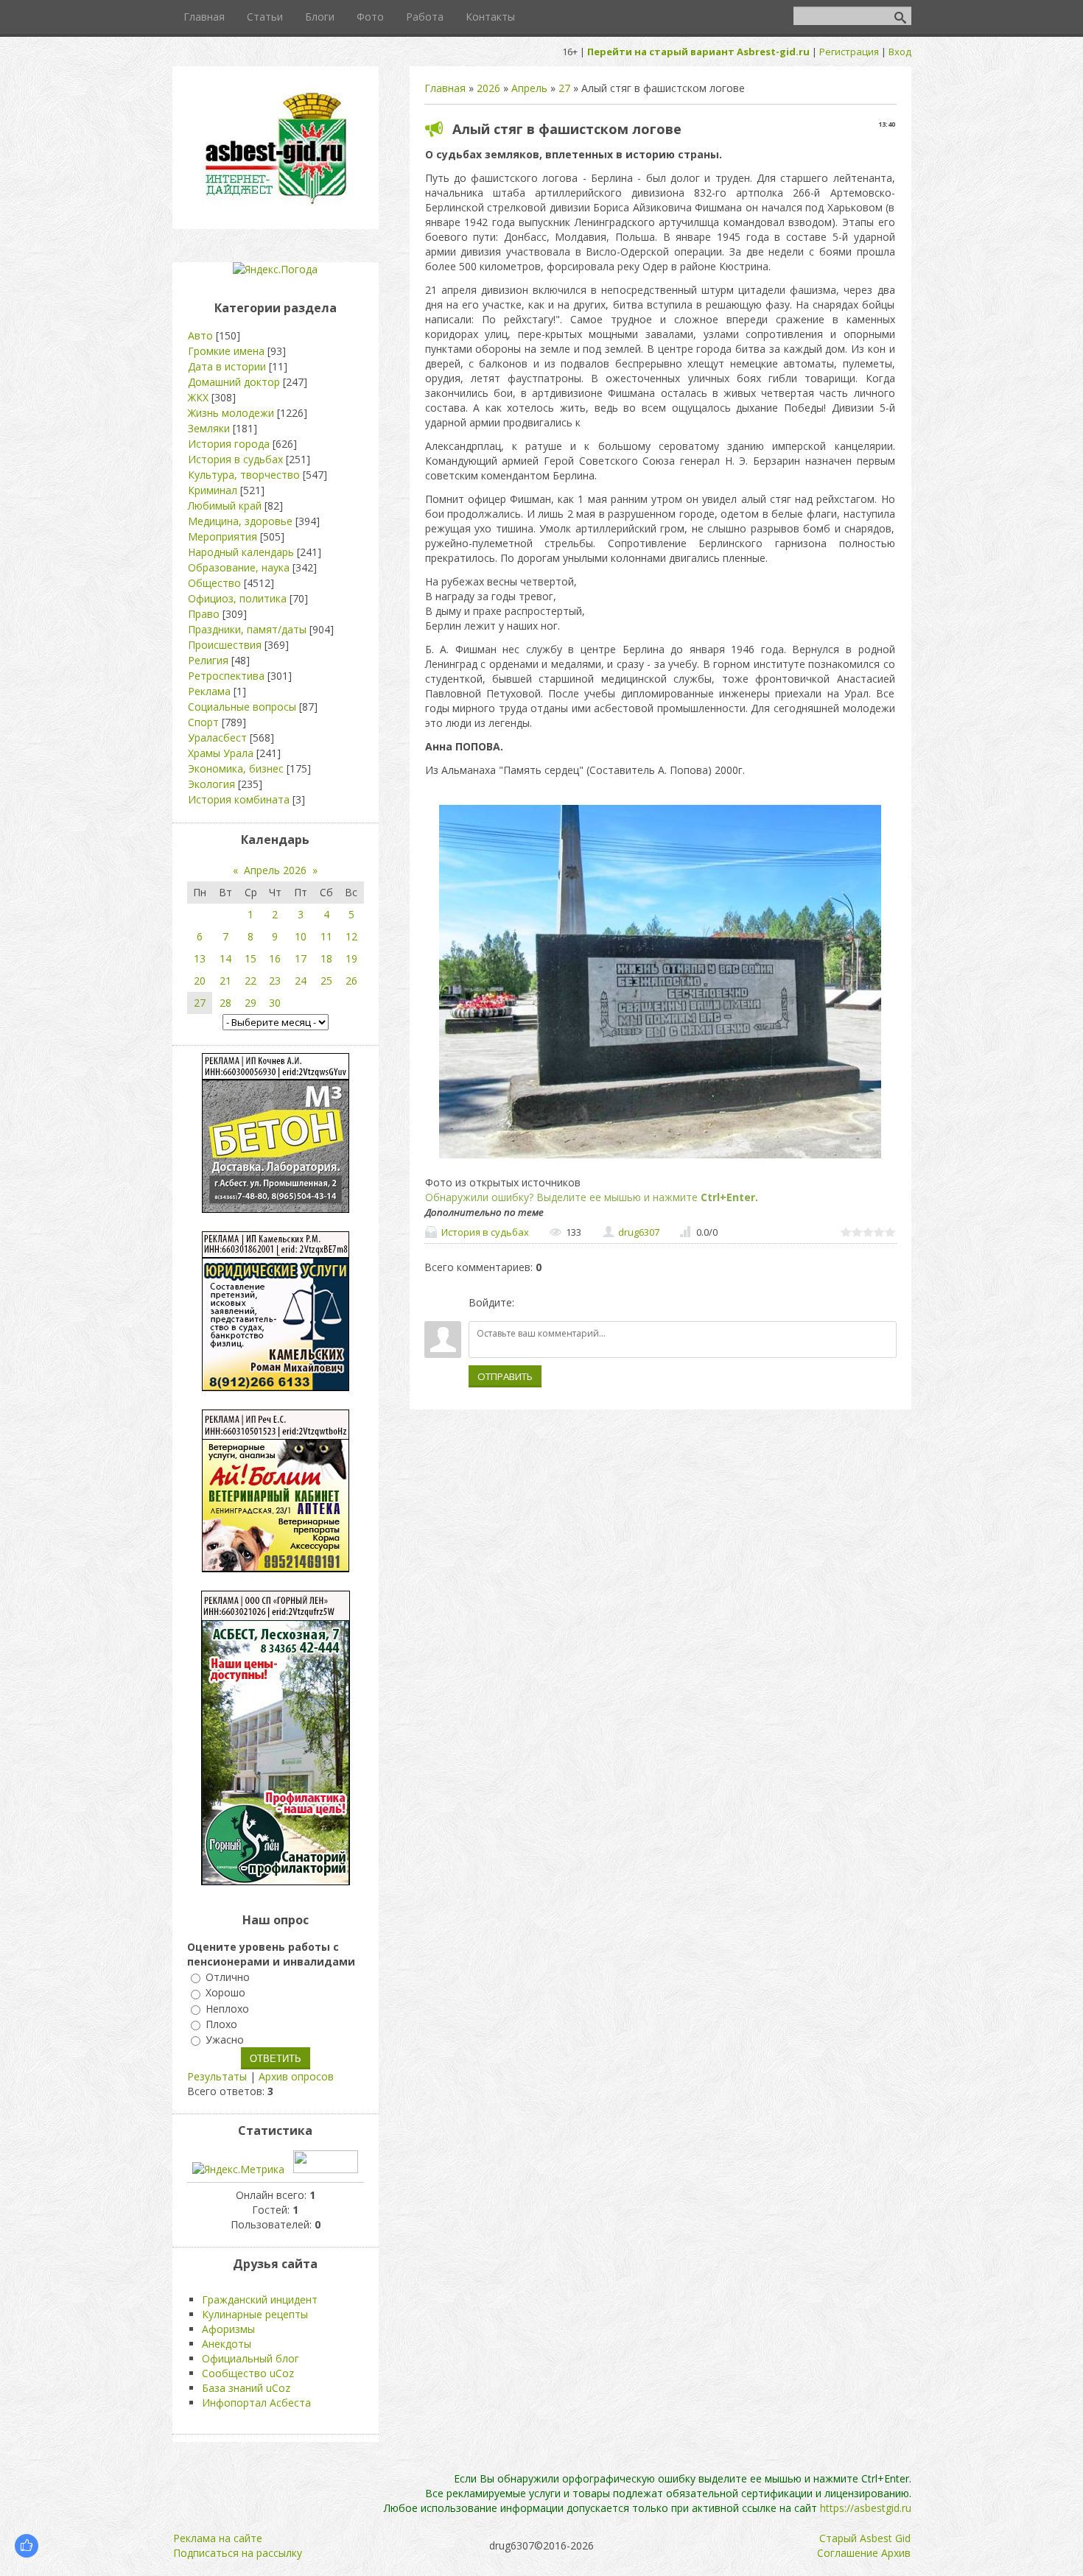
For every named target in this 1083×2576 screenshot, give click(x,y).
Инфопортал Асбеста (256, 2403)
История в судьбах (485, 1232)
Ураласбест (217, 738)
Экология (211, 784)
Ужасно (225, 2040)
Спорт (203, 722)
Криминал (213, 490)
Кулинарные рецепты (255, 2314)
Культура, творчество (244, 475)
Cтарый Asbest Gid (865, 2538)
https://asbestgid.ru (866, 2508)
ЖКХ (198, 397)
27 (564, 88)
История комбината (239, 799)
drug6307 (639, 1232)
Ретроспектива (226, 676)
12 (351, 936)
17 (301, 958)
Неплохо (227, 2009)
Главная (445, 88)
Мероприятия (222, 536)
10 (301, 936)
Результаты (217, 2076)
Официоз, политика (237, 598)
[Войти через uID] (528, 1303)
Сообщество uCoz (248, 2373)
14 (225, 958)
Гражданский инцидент (260, 2299)
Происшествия (225, 645)
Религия (208, 660)
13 (200, 958)
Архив (896, 2553)
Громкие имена (226, 351)
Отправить (505, 1376)
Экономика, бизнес (236, 768)
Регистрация (849, 52)
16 (275, 958)
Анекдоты (227, 2344)
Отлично (228, 1977)
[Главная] (276, 203)
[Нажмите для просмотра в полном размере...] (660, 1158)
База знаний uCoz (246, 2388)
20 (200, 981)
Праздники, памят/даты (247, 629)
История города (229, 444)
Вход (900, 52)
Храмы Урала (221, 753)
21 (225, 981)
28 (225, 1003)
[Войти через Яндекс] (578, 1303)
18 (326, 958)
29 (250, 1003)
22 (250, 981)
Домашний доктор (234, 382)
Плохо (221, 2024)
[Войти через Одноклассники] (603, 1303)
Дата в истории (227, 366)
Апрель (529, 88)
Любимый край (225, 506)
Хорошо (225, 1993)
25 (326, 981)
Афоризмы (228, 2329)
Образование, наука (239, 567)
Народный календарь (241, 552)
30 (275, 1003)
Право (204, 614)
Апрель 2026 (275, 870)
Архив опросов (296, 2076)
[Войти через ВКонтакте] (553, 1303)
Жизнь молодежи (231, 413)
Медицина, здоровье (240, 521)
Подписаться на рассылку (238, 2553)
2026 (488, 88)
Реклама (209, 691)
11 (326, 936)
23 (275, 981)
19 (351, 958)
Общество (214, 583)
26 (351, 981)
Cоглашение (848, 2553)
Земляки (209, 428)
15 (250, 958)
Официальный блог (250, 2358)
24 (301, 981)
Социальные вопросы (242, 707)
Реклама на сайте (218, 2538)
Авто (200, 335)
